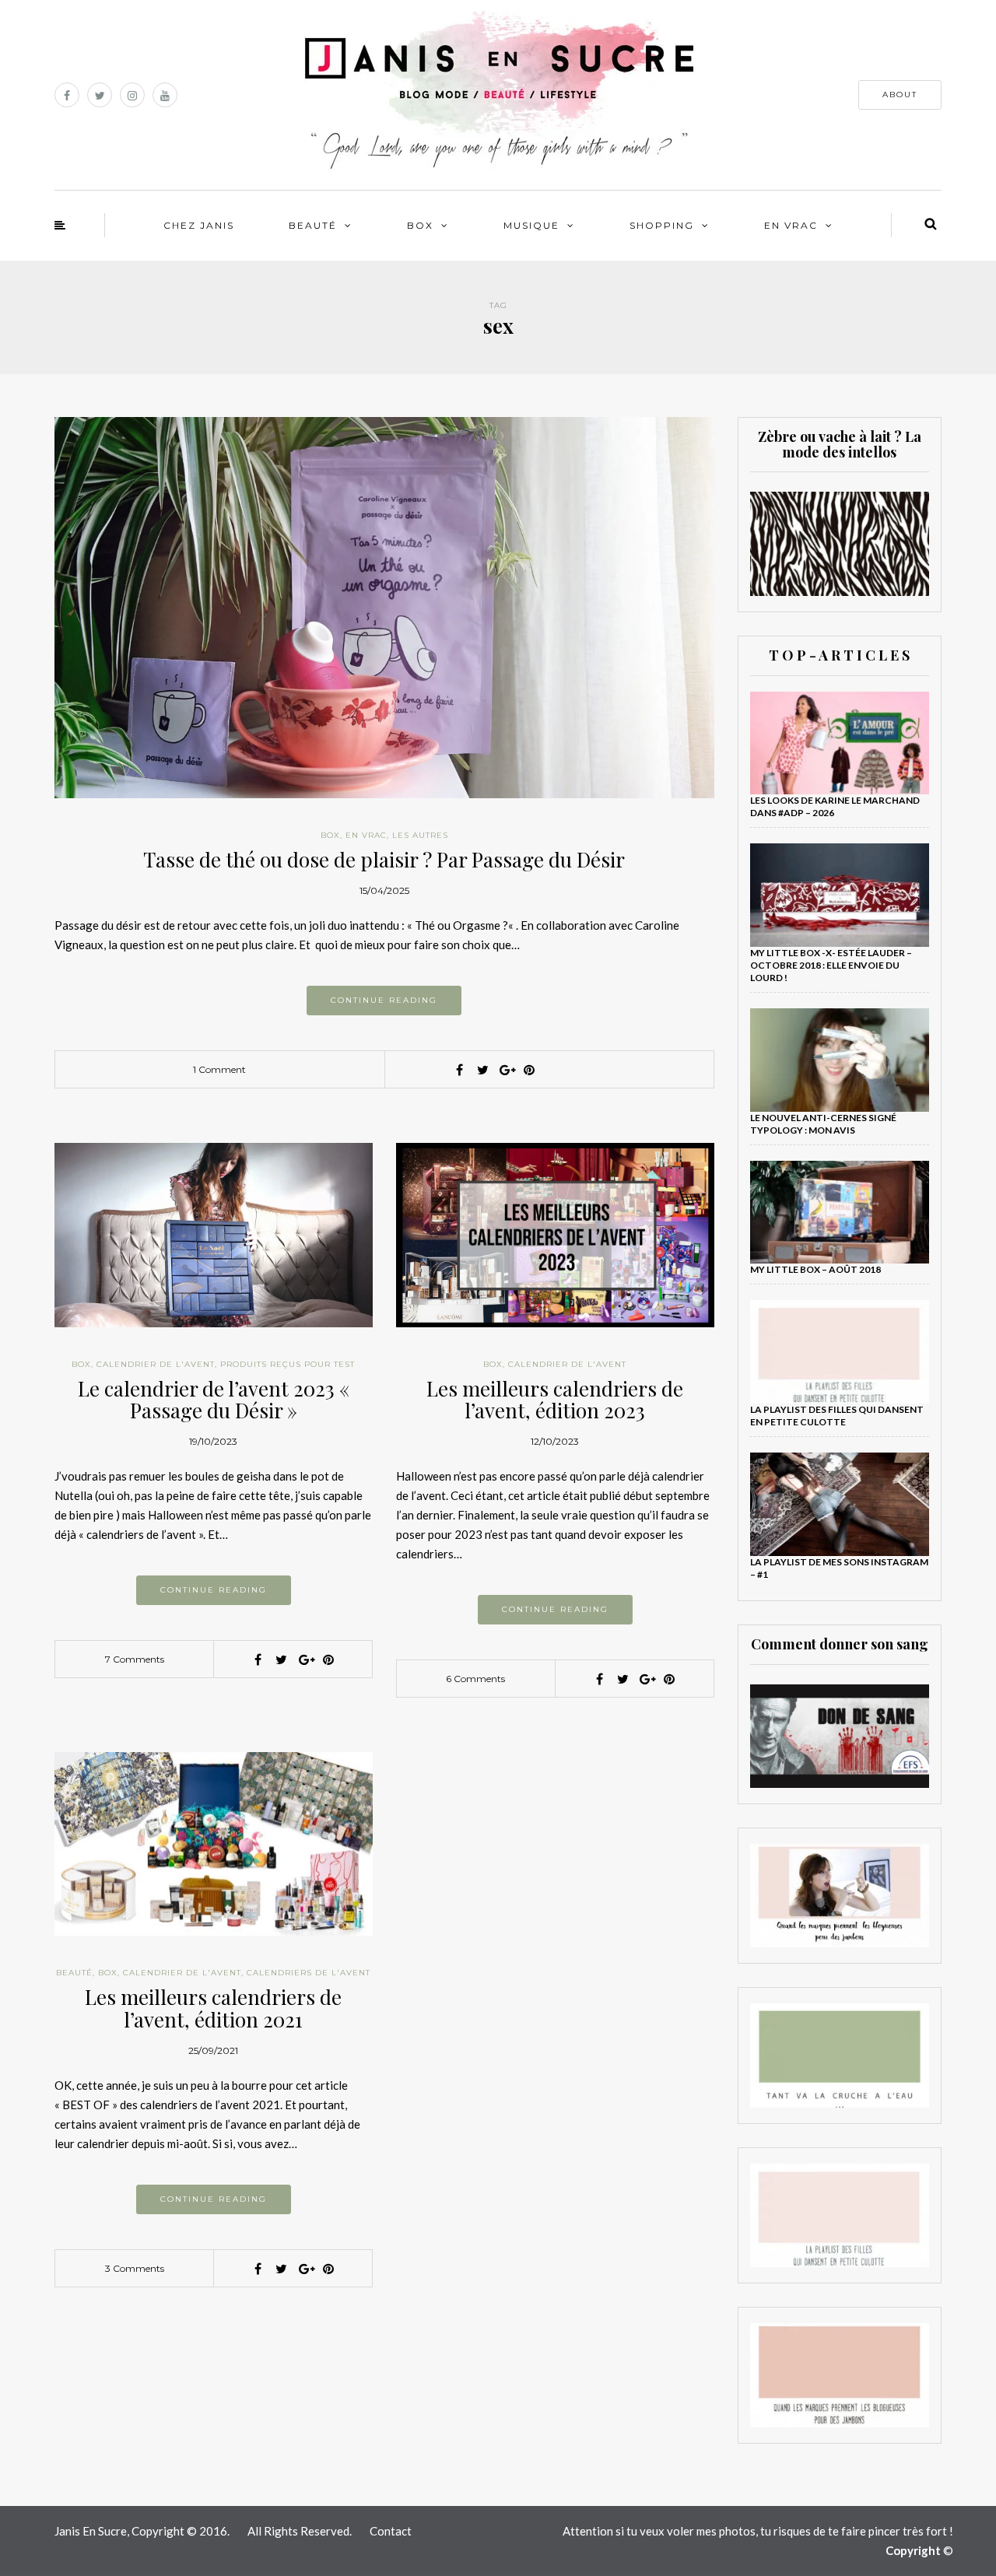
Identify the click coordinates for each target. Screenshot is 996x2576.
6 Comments (475, 1679)
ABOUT (900, 95)
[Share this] (459, 1070)
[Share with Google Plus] (506, 1070)
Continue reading (384, 1000)
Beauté (313, 225)
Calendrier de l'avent (156, 1364)
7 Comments (135, 1659)
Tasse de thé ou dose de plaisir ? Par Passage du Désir (384, 859)
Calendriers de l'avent (309, 1973)
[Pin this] (529, 1070)
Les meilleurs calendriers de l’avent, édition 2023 (555, 1400)
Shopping (662, 225)
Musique (531, 225)
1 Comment (219, 1069)
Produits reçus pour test (288, 1364)
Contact (391, 2531)
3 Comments (135, 2268)
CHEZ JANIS (199, 225)
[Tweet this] (482, 1070)
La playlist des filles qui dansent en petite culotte (837, 1416)
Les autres (420, 835)
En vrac (791, 225)
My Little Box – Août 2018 (815, 1269)
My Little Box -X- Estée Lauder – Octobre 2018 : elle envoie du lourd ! (831, 965)
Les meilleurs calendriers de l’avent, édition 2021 (213, 2008)
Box (420, 225)
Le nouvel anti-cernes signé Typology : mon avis (823, 1124)
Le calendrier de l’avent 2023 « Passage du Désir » (214, 1400)
